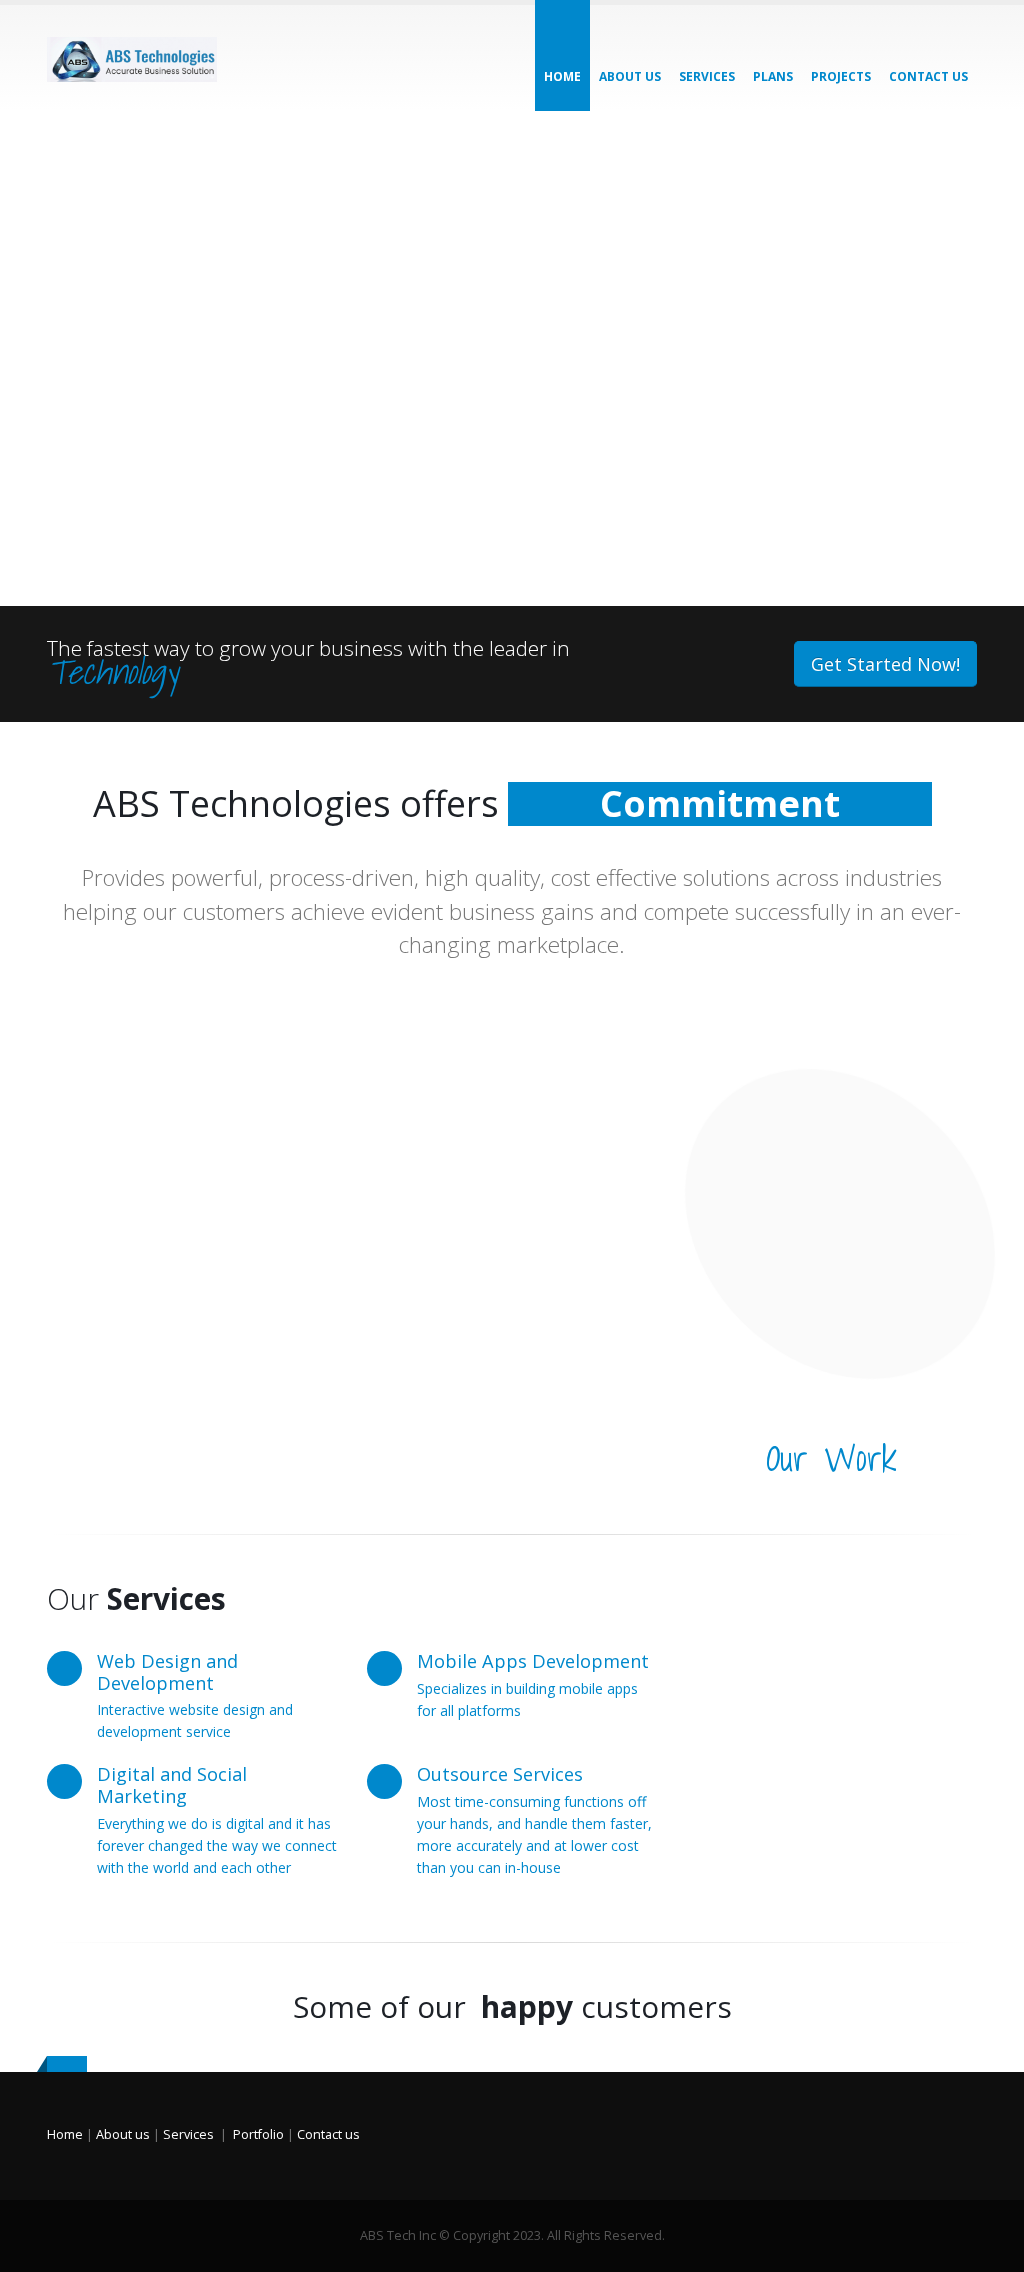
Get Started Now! (885, 664)
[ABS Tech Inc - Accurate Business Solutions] (132, 58)
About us (630, 76)
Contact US (928, 76)
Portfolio (258, 2134)
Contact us (328, 2134)
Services (707, 76)
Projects (841, 76)
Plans (773, 76)
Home (562, 76)
